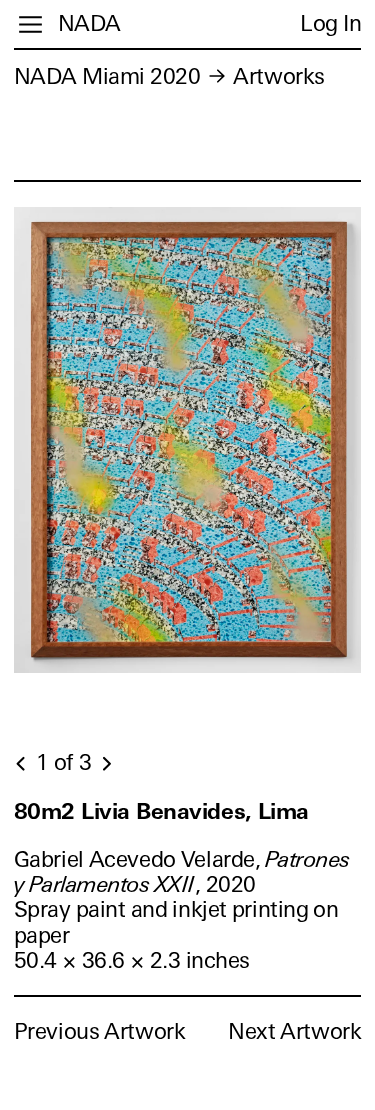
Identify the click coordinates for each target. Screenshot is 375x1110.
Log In (330, 23)
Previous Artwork (100, 1031)
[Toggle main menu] (30, 24)
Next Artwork (294, 1031)
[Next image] (106, 764)
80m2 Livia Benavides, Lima (161, 811)
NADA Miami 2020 (107, 76)
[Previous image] (22, 764)
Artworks (278, 76)
